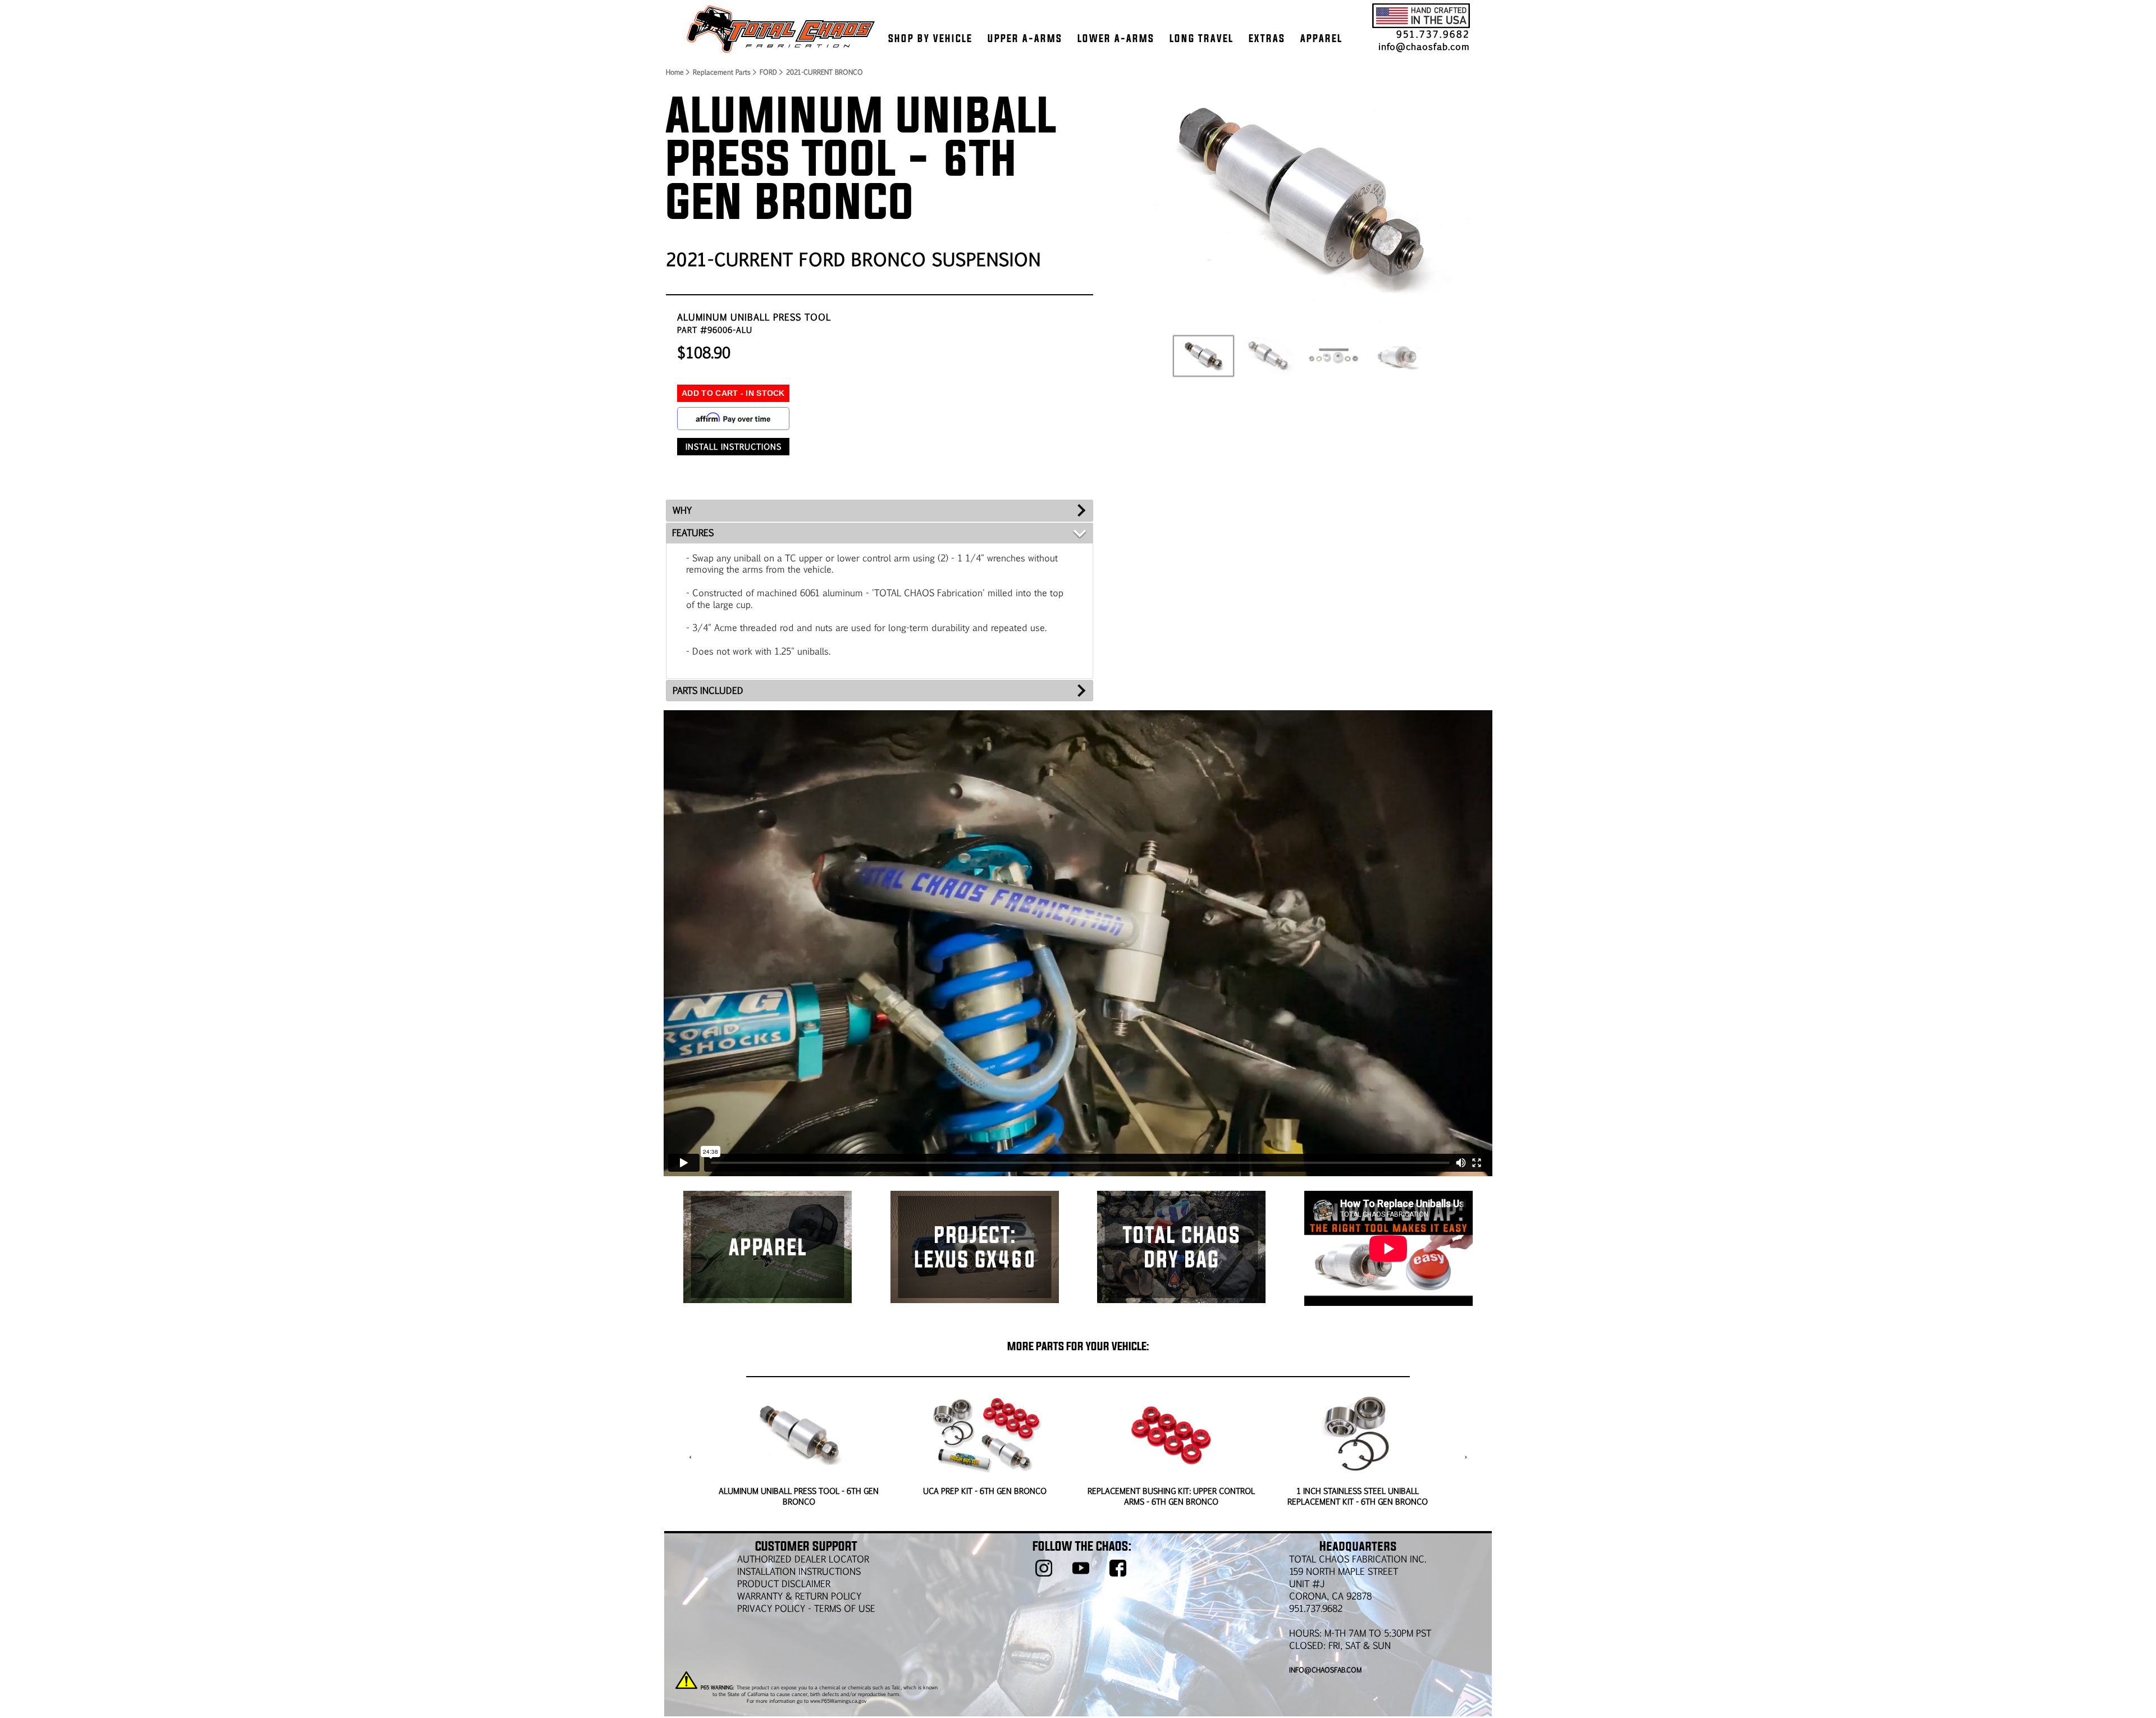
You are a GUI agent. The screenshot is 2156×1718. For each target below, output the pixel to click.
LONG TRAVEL (1202, 38)
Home (674, 72)
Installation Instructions (799, 1571)
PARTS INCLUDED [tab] (708, 690)
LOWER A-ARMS (1116, 38)
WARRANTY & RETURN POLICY (799, 1596)
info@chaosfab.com (1424, 46)
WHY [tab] (682, 510)
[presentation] (690, 1457)
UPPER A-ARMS (1025, 38)
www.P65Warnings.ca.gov (838, 1701)
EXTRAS (1267, 38)
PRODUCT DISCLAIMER (784, 1584)
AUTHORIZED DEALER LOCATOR (803, 1559)
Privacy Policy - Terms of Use (806, 1608)
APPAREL (1321, 38)
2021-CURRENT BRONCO (825, 72)
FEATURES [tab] (693, 533)
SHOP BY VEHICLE (930, 38)
